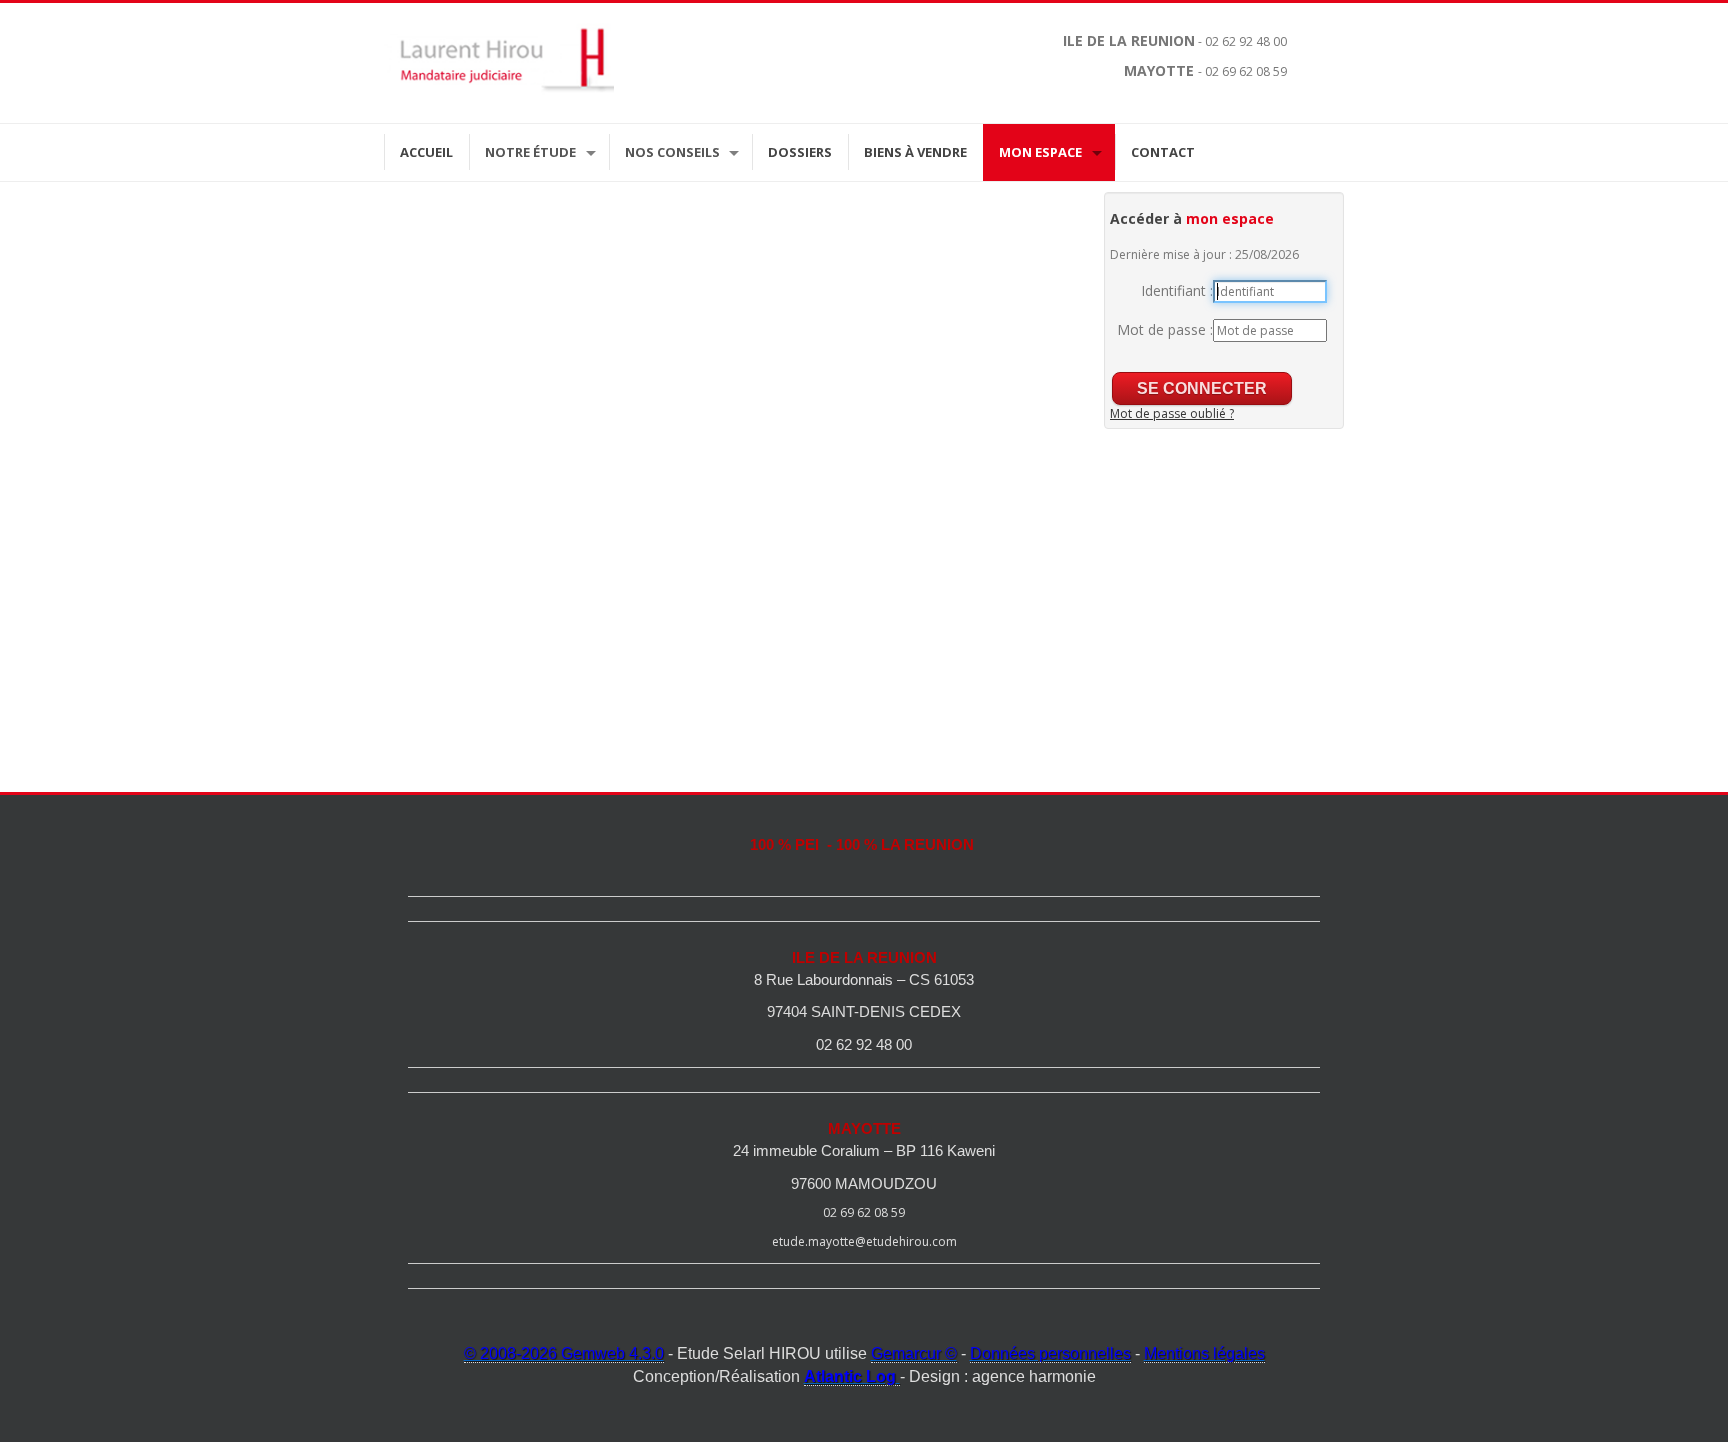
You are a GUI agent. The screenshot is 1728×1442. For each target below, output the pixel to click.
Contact (1163, 152)
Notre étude (530, 152)
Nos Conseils (672, 152)
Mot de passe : (1165, 329)
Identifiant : (1177, 290)
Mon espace (1040, 152)
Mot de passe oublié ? (1172, 413)
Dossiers (800, 152)
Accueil (426, 152)
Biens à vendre (915, 152)
